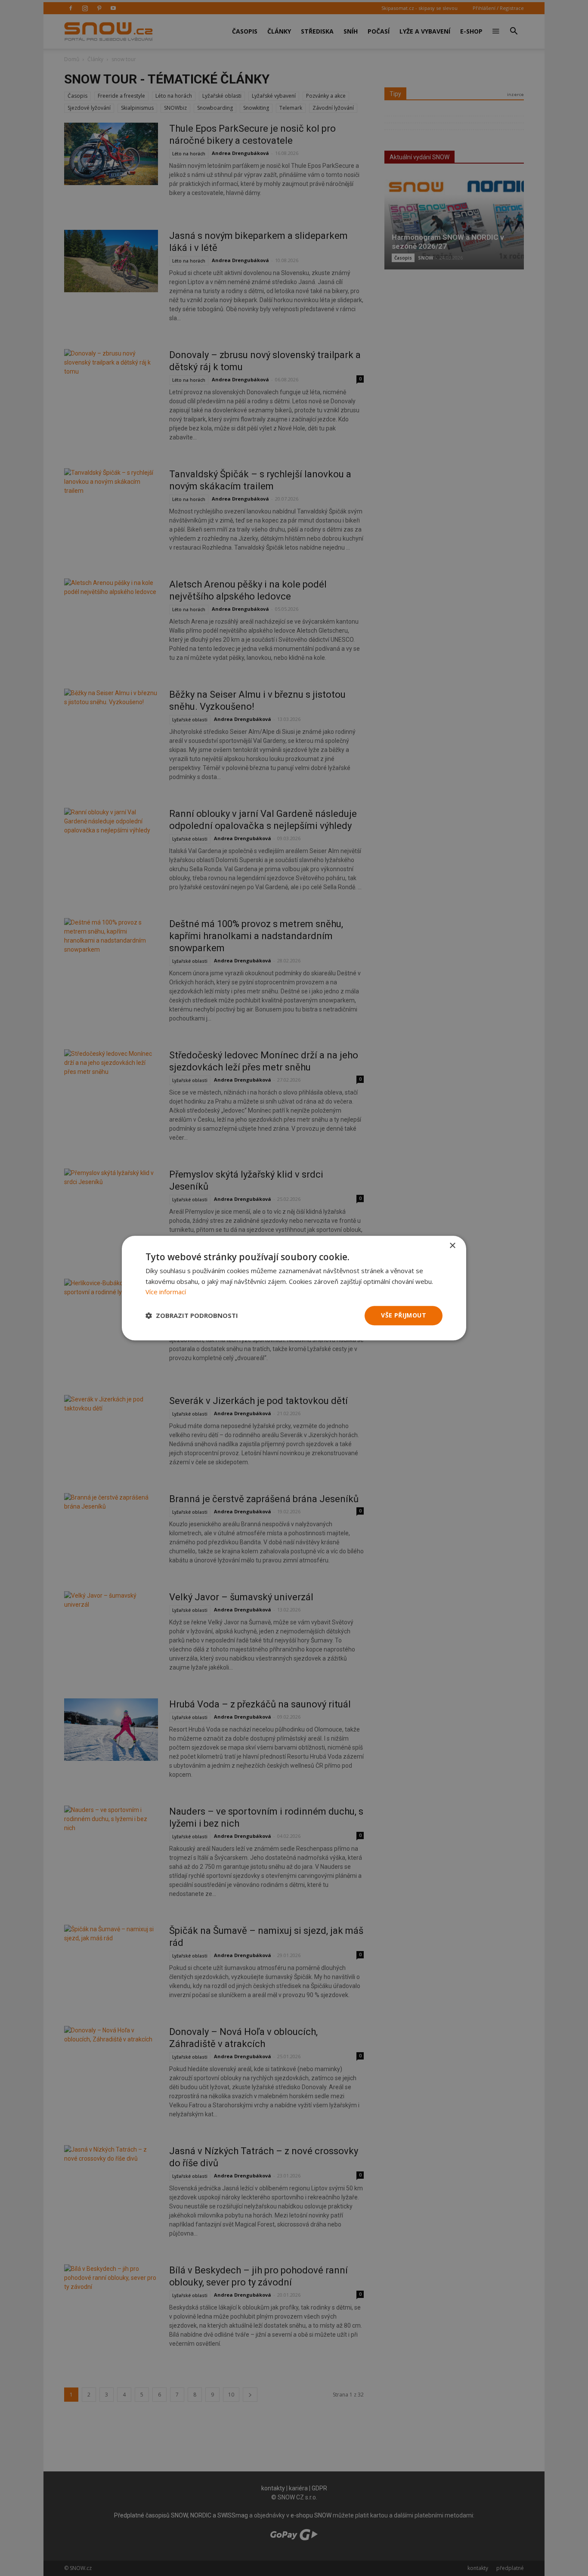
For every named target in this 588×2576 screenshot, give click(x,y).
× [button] (452, 1246)
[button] (192, 1316)
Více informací (166, 1292)
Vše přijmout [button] (404, 1315)
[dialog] (294, 1288)
